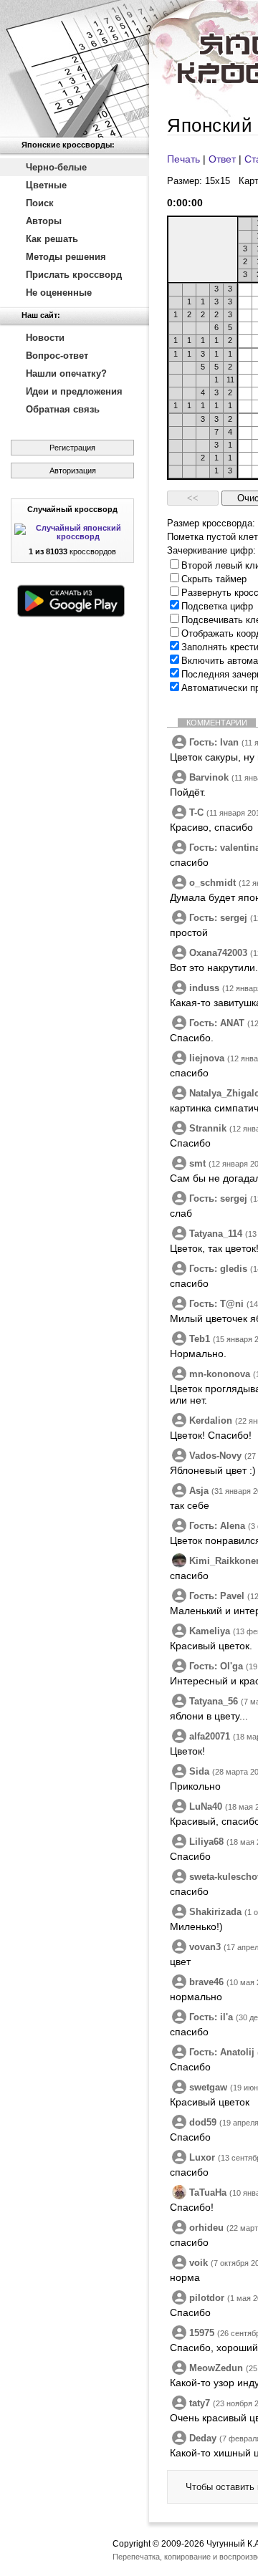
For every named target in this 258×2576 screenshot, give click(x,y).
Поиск (40, 203)
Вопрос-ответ (57, 356)
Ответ (222, 159)
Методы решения (66, 257)
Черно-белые (56, 167)
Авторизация (73, 471)
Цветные (46, 185)
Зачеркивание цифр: (211, 550)
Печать (183, 159)
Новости (45, 338)
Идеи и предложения (74, 391)
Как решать (52, 239)
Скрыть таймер (214, 579)
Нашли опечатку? (66, 373)
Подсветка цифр (217, 606)
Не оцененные (59, 293)
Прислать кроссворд (74, 275)
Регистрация (72, 448)
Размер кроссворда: (211, 523)
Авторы (44, 221)
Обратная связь (63, 409)
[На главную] (75, 69)
